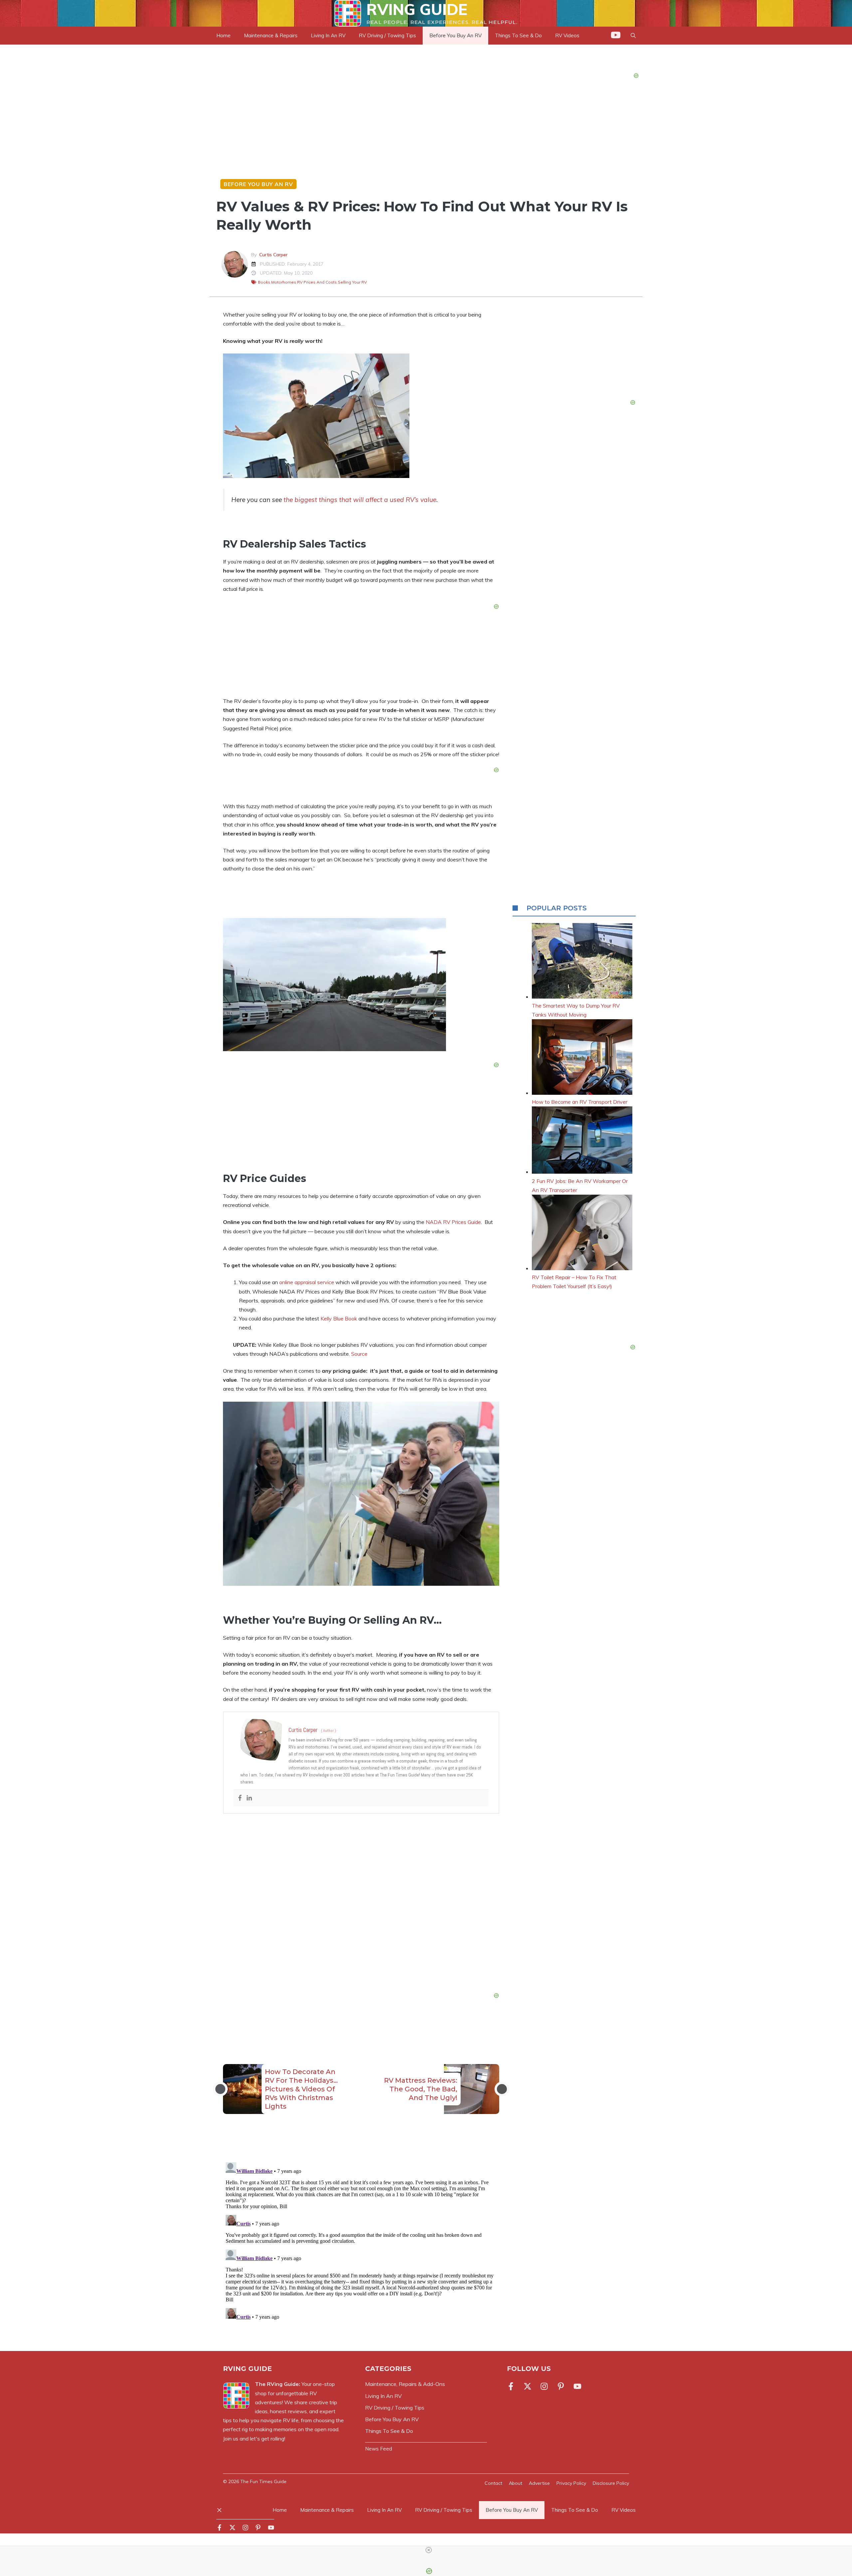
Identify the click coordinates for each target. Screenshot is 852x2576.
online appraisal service (307, 1282)
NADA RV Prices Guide (453, 1222)
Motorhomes (284, 282)
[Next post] (502, 2089)
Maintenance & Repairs (271, 35)
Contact (493, 2483)
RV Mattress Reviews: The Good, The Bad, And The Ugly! (421, 2089)
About (516, 2483)
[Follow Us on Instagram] (544, 2386)
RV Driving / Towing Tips (387, 35)
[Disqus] (361, 2243)
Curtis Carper (273, 255)
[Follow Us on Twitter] (528, 2386)
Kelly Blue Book (339, 1318)
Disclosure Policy (611, 2483)
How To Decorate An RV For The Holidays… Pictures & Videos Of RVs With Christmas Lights (301, 2089)
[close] (429, 2550)
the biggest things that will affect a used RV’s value (360, 500)
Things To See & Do (575, 2510)
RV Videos (624, 2510)
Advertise (539, 2483)
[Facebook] (240, 1798)
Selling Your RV (352, 282)
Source (359, 1354)
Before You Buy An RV (455, 35)
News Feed (379, 2449)
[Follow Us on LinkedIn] (561, 2386)
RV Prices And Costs (317, 282)
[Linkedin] (249, 1798)
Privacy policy (571, 2483)
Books (264, 282)
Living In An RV (328, 35)
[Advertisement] (361, 1905)
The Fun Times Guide (263, 2481)
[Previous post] (220, 2089)
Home (223, 35)
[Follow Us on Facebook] (512, 2386)
